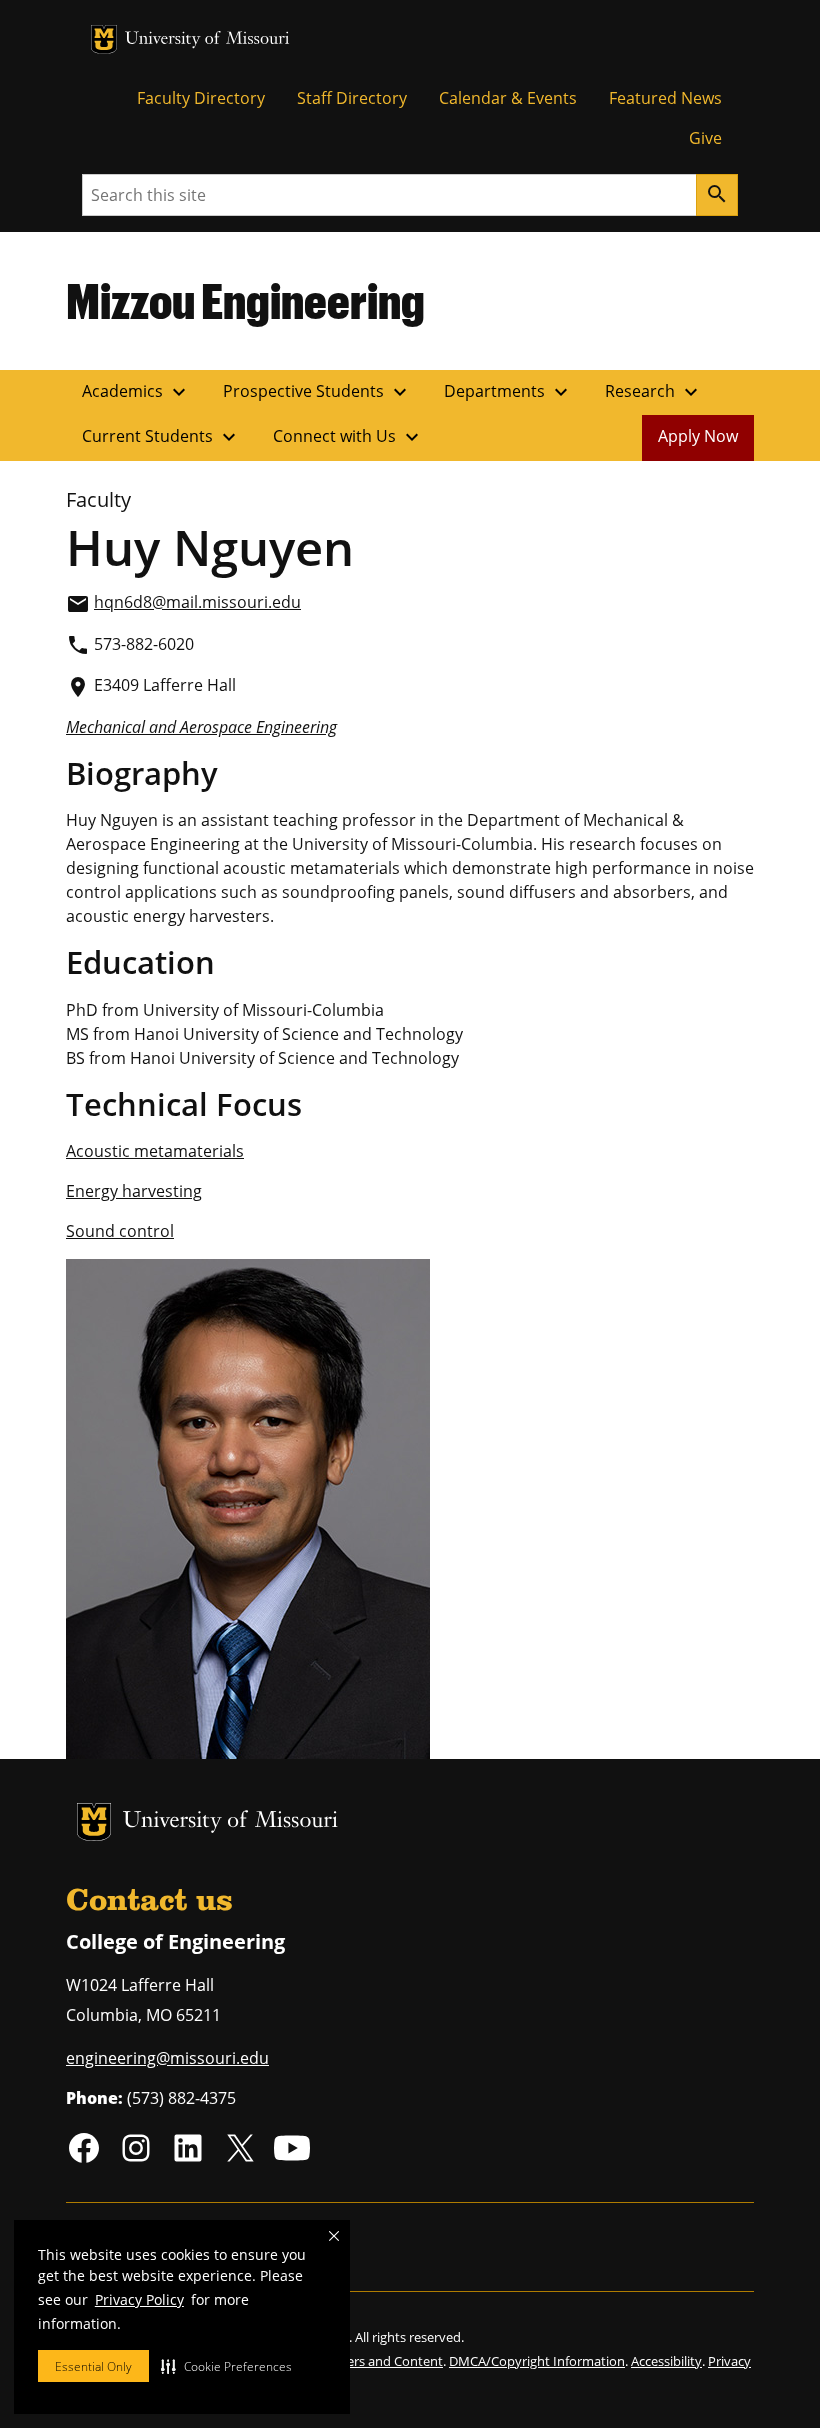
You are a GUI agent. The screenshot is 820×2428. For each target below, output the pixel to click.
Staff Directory (352, 98)
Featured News (665, 98)
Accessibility (666, 2361)
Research (654, 392)
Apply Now (698, 436)
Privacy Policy (139, 2299)
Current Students (161, 437)
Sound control (120, 1231)
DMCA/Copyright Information (537, 2361)
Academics (136, 392)
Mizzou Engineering (245, 300)
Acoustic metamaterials (155, 1151)
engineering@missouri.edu (167, 2058)
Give (705, 138)
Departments (508, 392)
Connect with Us (348, 437)
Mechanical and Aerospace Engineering (201, 727)
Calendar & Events (508, 98)
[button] (226, 2366)
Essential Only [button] (93, 2366)
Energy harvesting (134, 1191)
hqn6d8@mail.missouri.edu (197, 602)
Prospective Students (317, 392)
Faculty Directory (201, 98)
